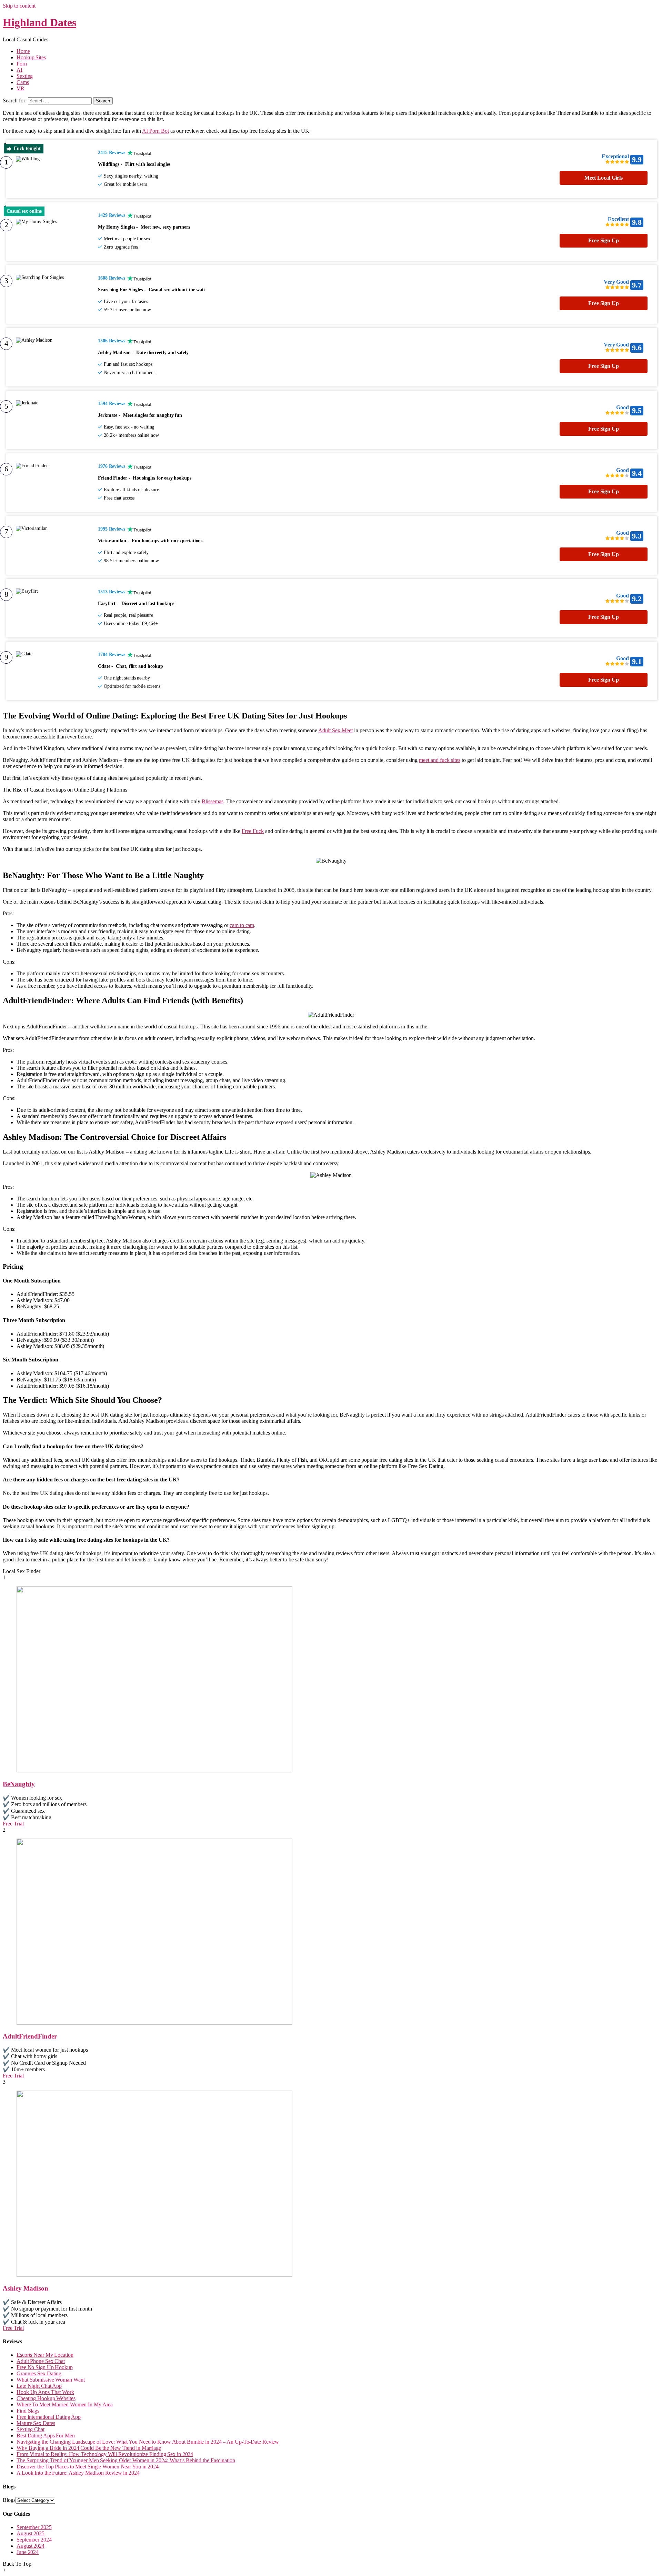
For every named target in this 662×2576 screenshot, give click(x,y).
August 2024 (31, 2546)
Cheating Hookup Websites (46, 2398)
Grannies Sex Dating (39, 2373)
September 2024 (34, 2540)
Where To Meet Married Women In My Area (65, 2404)
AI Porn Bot (156, 131)
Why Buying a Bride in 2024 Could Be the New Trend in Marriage (89, 2448)
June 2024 (28, 2552)
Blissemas (213, 801)
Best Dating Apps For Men (46, 2436)
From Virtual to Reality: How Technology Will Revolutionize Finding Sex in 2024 (105, 2454)
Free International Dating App (49, 2417)
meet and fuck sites (440, 760)
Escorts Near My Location (45, 2355)
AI (19, 70)
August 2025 (31, 2533)
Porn (22, 64)
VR (21, 88)
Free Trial (13, 1824)
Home (23, 51)
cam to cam (242, 925)
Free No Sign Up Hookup (45, 2367)
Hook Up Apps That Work (45, 2392)
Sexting (25, 76)
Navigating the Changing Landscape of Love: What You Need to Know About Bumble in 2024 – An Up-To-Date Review (148, 2442)
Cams (23, 82)
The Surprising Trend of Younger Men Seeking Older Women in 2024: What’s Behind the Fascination (126, 2460)
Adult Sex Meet (335, 730)
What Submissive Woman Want (51, 2380)
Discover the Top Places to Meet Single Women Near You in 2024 (88, 2467)
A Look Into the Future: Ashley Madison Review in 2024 (78, 2473)
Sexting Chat (31, 2429)
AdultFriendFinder (30, 2036)
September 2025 (34, 2527)
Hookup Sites (31, 57)
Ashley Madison (26, 2288)
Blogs (9, 2500)
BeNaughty (19, 1784)
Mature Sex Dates (36, 2423)
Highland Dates (39, 22)
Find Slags (28, 2411)
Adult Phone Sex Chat (41, 2361)
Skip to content (19, 6)
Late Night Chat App (39, 2386)
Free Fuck (253, 831)
